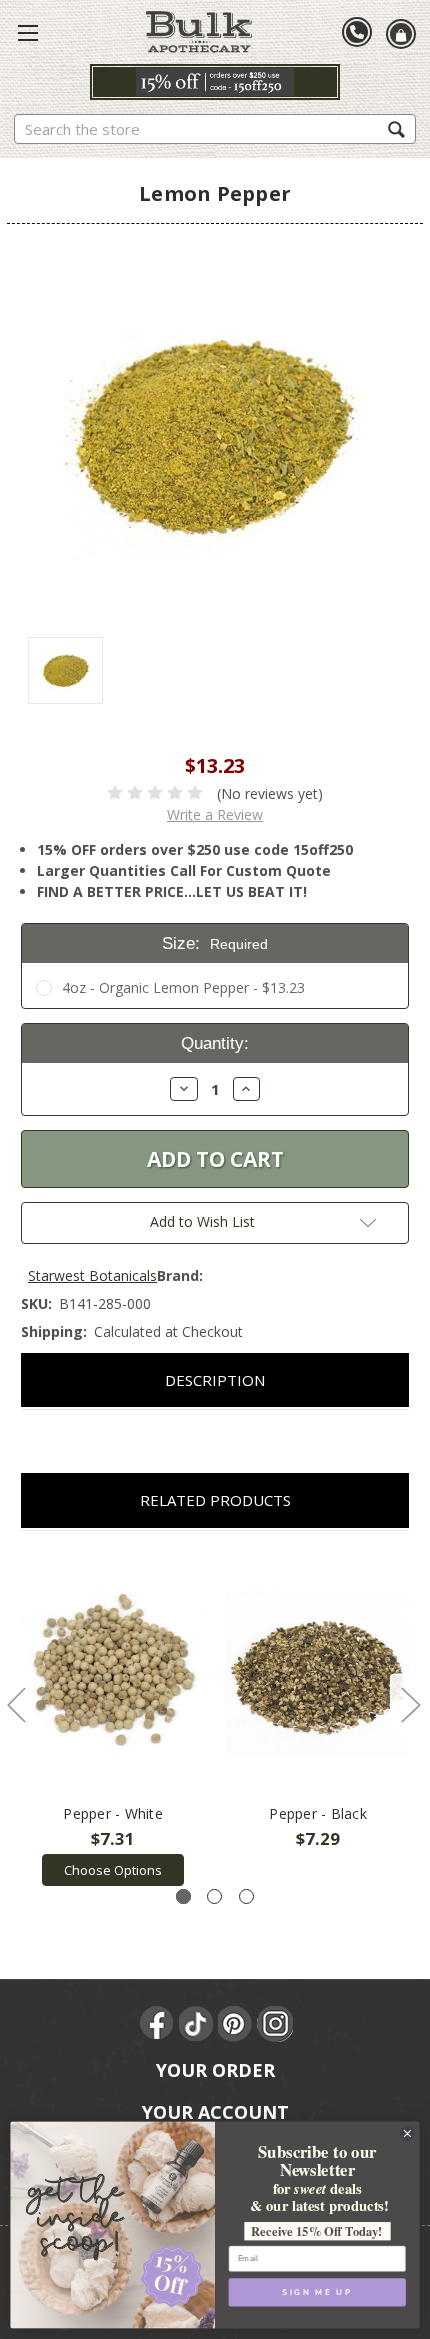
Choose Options (113, 1870)
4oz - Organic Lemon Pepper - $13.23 (183, 987)
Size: (215, 943)
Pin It (236, 2024)
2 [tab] (214, 1896)
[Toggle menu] (28, 32)
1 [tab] (183, 1896)
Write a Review (215, 814)
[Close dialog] (408, 2134)
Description (215, 1380)
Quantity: (215, 1043)
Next (410, 1704)
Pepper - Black (318, 1813)
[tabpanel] (113, 1719)
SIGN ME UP (317, 2293)
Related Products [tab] (215, 1500)
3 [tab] (246, 1896)
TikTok (197, 2024)
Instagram (275, 2024)
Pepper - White (113, 1813)
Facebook (158, 2024)
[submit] (396, 128)
